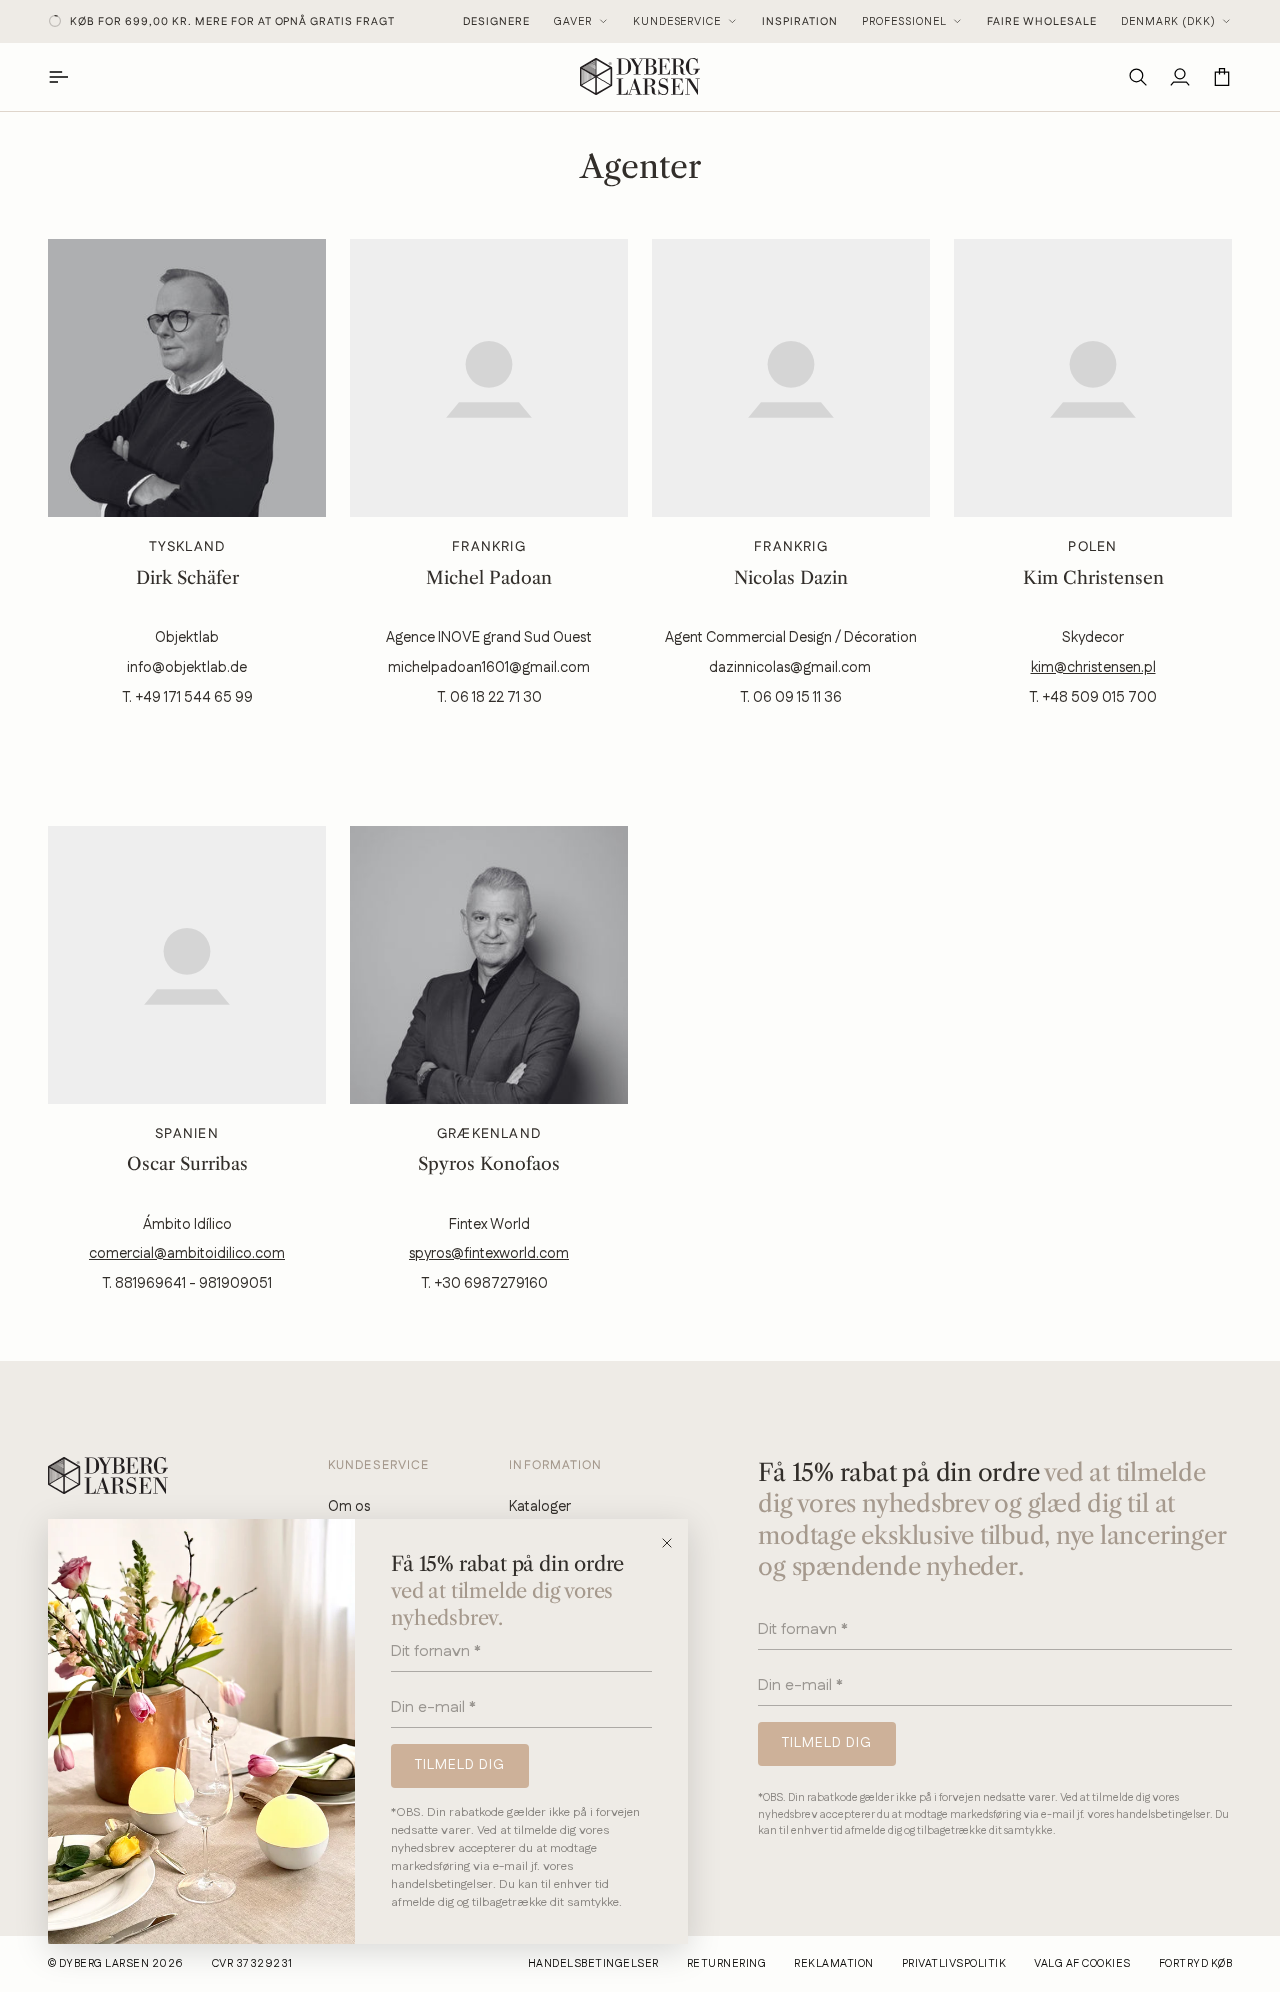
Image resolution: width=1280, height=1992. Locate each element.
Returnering (726, 1964)
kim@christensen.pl (1093, 667)
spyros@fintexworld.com (489, 1253)
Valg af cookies (1082, 1964)
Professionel (904, 22)
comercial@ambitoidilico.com (187, 1253)
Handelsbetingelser (593, 1964)
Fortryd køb (1195, 1964)
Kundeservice (677, 22)
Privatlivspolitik (954, 1964)
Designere (496, 22)
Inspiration (800, 22)
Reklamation (833, 1964)
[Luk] (673, 1543)
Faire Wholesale (1042, 22)
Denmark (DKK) (1168, 22)
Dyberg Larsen (104, 1964)
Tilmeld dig (460, 1765)
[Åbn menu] (69, 76)
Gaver (573, 22)
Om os (349, 1506)
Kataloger (540, 1506)
